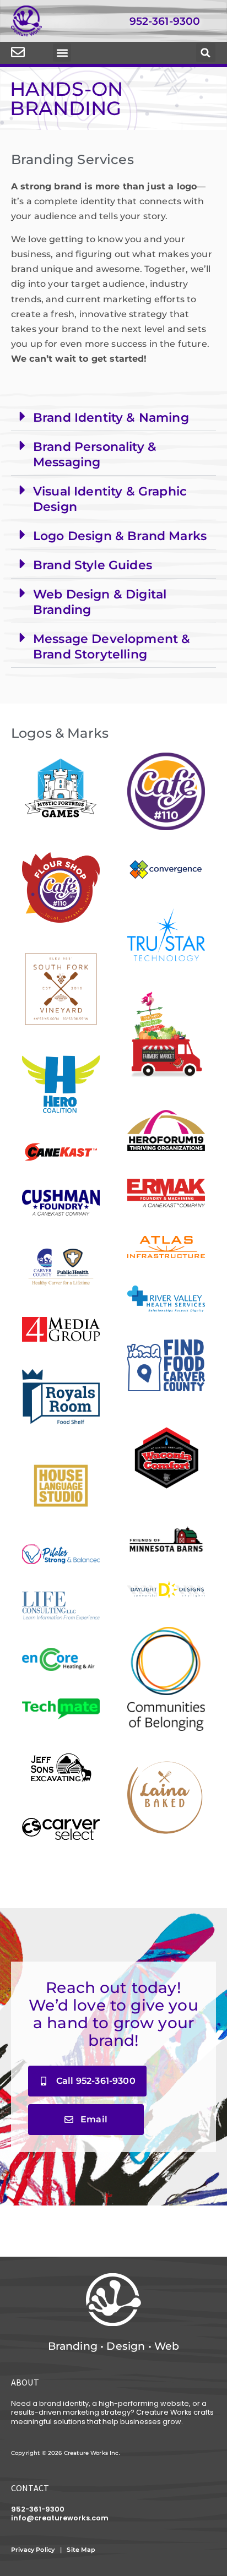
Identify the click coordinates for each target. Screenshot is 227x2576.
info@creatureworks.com (60, 2518)
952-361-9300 (165, 21)
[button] (62, 53)
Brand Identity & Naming (111, 417)
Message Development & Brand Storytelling (112, 646)
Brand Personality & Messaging (95, 454)
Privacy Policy (33, 2550)
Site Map (82, 2550)
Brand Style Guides (93, 565)
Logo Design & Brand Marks (120, 536)
